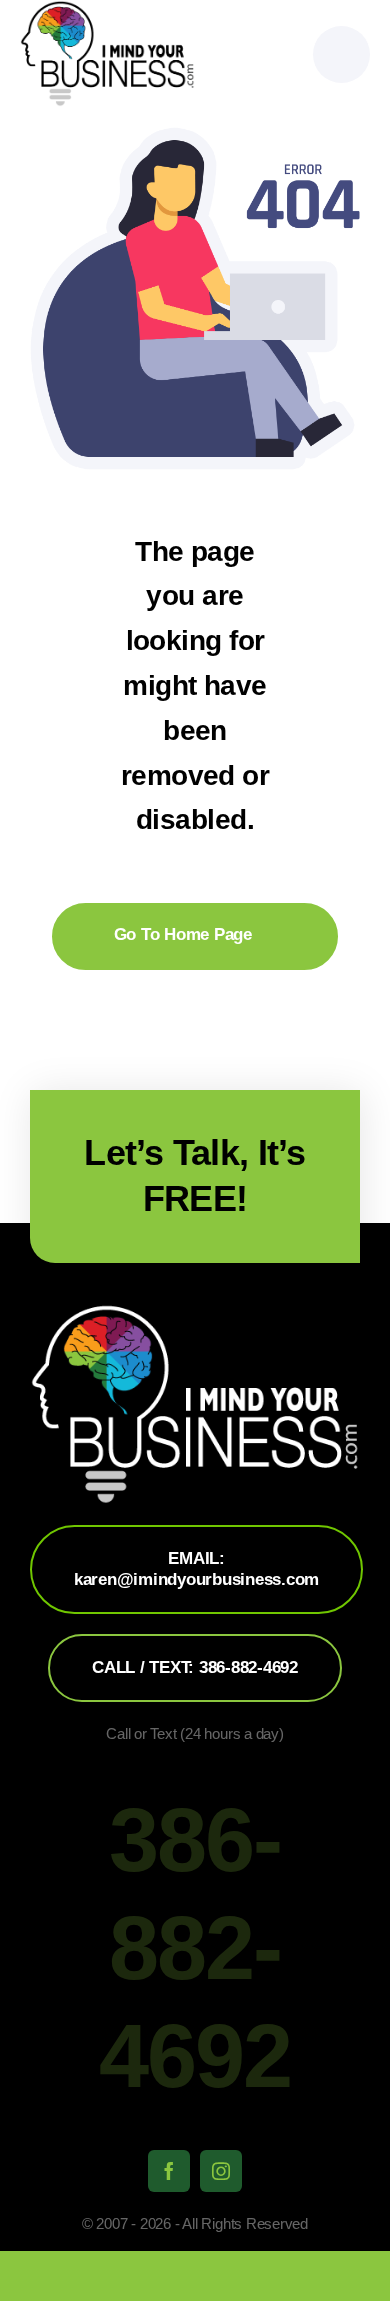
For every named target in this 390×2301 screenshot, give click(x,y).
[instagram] (221, 2171)
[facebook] (169, 2171)
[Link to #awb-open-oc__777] (341, 54)
